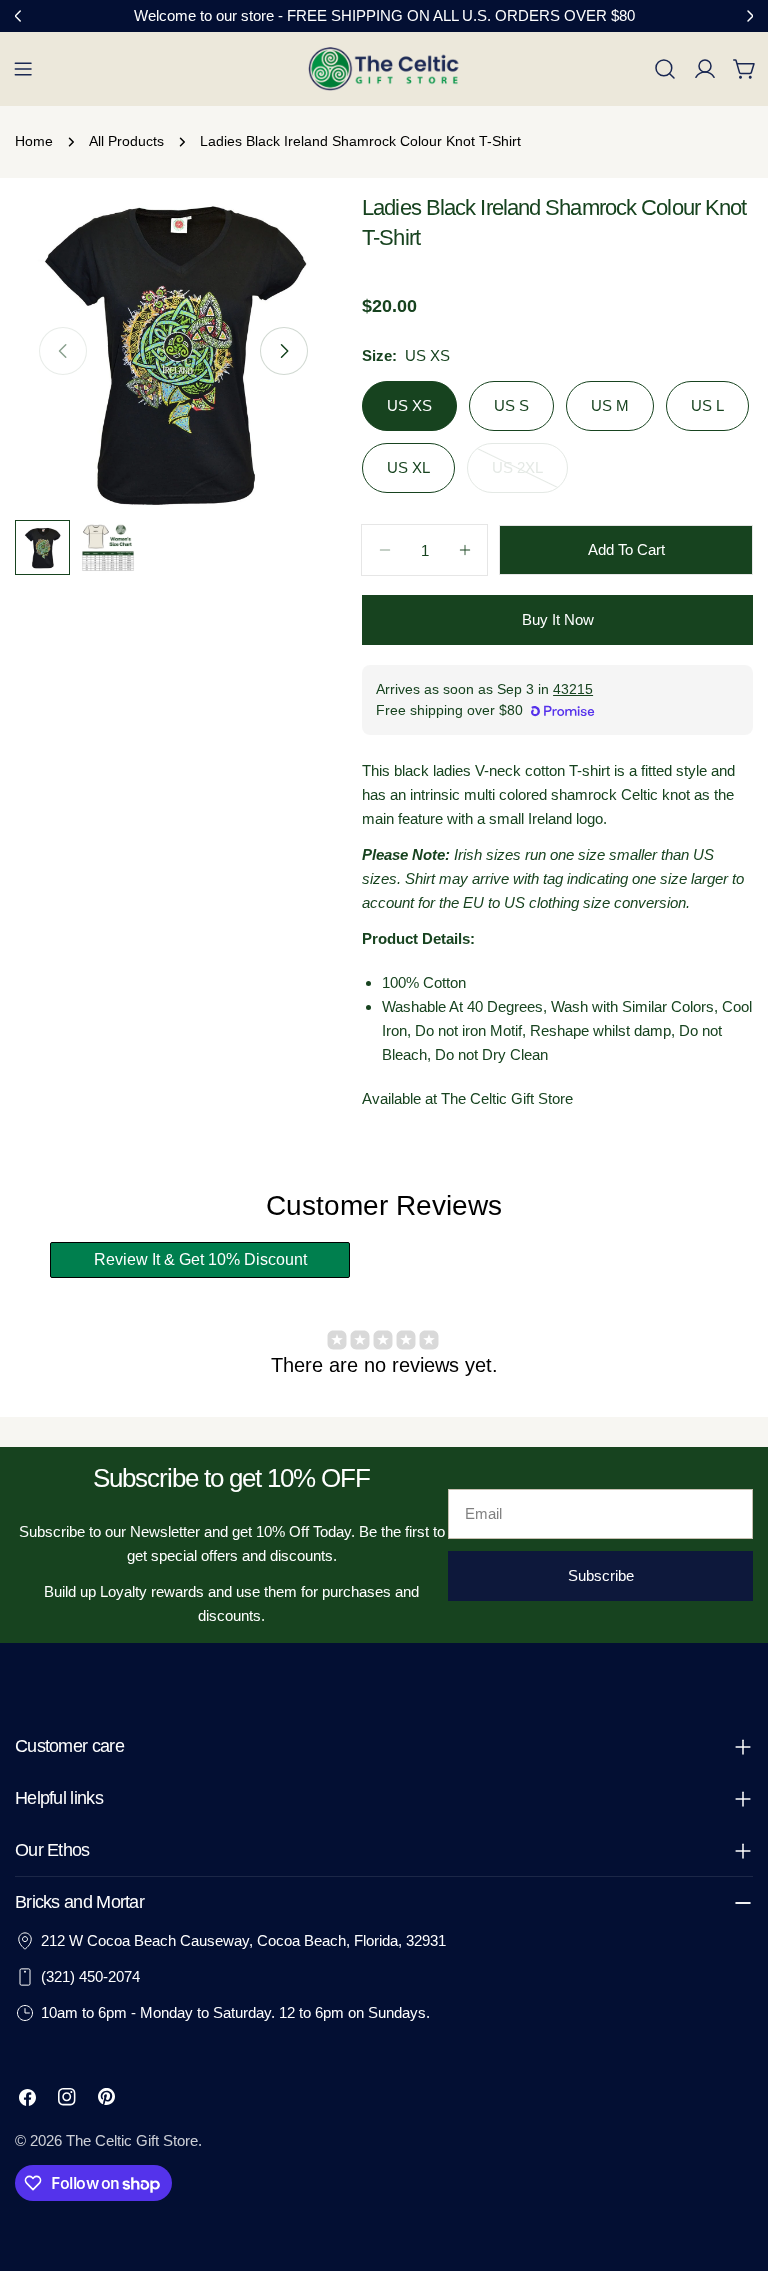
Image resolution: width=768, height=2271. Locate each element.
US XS (409, 405)
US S (511, 405)
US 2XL (530, 476)
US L (707, 405)
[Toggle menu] (23, 69)
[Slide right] (284, 351)
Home (34, 141)
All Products (126, 141)
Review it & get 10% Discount (200, 1259)
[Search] (665, 69)
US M (610, 405)
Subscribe (601, 1575)
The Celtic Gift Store (132, 2140)
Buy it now (558, 619)
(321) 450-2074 (90, 1976)
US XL (408, 467)
